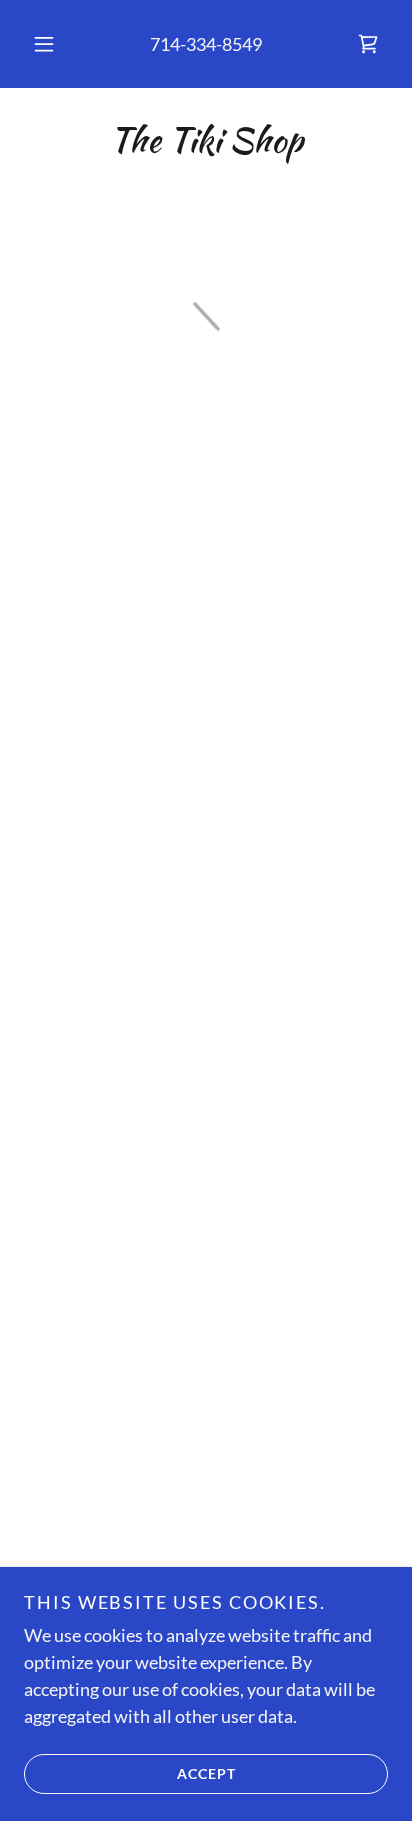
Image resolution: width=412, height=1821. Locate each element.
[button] (44, 44)
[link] (206, 140)
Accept (206, 1773)
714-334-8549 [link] (206, 44)
